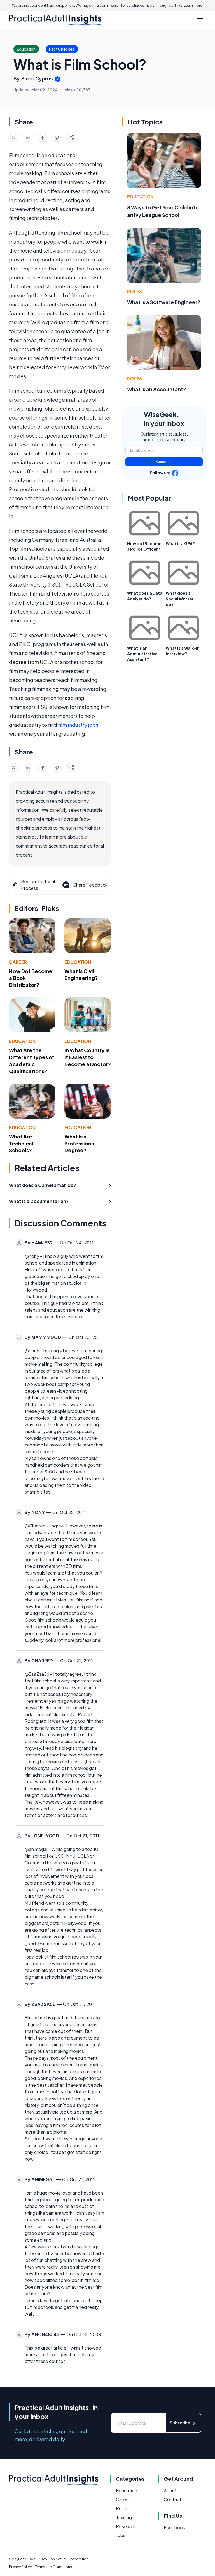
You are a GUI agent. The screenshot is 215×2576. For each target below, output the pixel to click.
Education (78, 962)
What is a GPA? (180, 543)
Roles (135, 291)
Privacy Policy (20, 2567)
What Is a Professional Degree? (80, 1143)
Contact (173, 2499)
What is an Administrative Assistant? (142, 654)
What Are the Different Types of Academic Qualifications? (32, 1060)
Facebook (174, 2527)
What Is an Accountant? (157, 389)
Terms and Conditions (53, 2567)
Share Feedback (90, 885)
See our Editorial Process (38, 885)
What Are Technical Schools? (21, 1143)
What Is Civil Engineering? (81, 975)
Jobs (121, 2535)
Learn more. (194, 5)
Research (126, 2526)
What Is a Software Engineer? (164, 302)
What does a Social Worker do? (180, 599)
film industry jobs (78, 725)
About (170, 2490)
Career (18, 962)
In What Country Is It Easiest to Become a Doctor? (88, 1057)
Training (124, 2517)
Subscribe (164, 462)
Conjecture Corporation (68, 2559)
